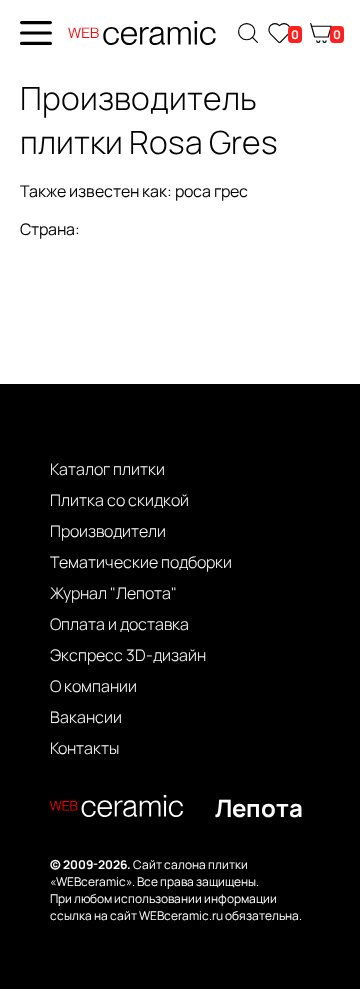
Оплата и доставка (119, 624)
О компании (93, 686)
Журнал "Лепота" (113, 593)
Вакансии (86, 717)
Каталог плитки (107, 469)
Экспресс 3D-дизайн (128, 655)
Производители (108, 531)
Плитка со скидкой (119, 500)
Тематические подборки (141, 562)
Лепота (259, 807)
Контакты (84, 748)
